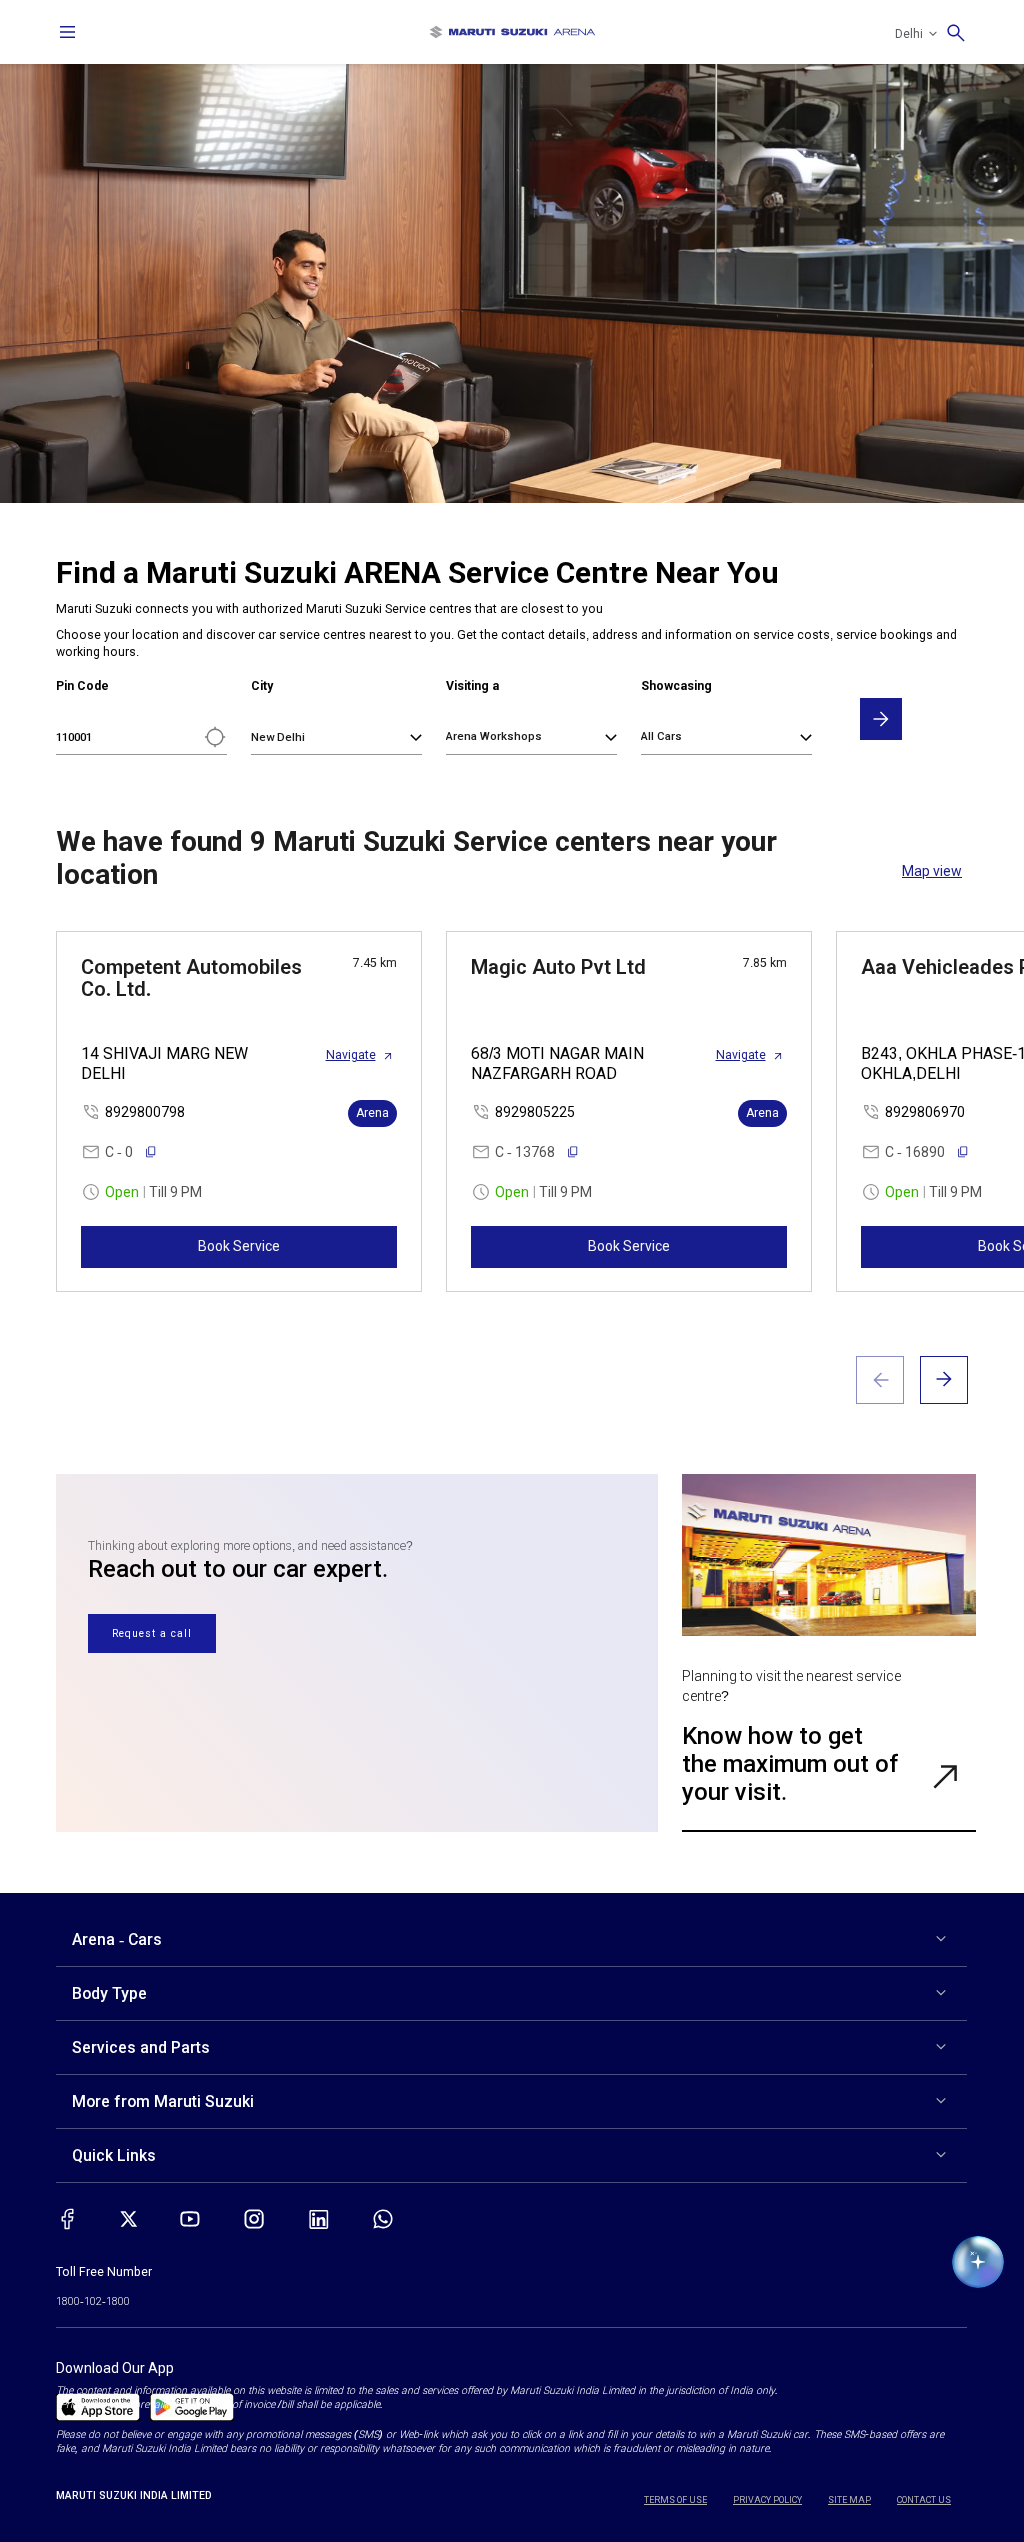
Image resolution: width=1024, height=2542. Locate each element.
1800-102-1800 (93, 2301)
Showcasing (676, 686)
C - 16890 (915, 1152)
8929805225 (535, 1112)
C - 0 (119, 1152)
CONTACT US (924, 2500)
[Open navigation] (68, 32)
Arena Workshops (494, 736)
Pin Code (82, 686)
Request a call (152, 1633)
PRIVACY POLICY (767, 2500)
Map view (932, 871)
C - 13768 (525, 1152)
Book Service (239, 1246)
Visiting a (472, 686)
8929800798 (145, 1112)
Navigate (351, 1055)
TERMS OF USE (675, 2500)
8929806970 (925, 1112)
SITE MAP (849, 2500)
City (262, 686)
